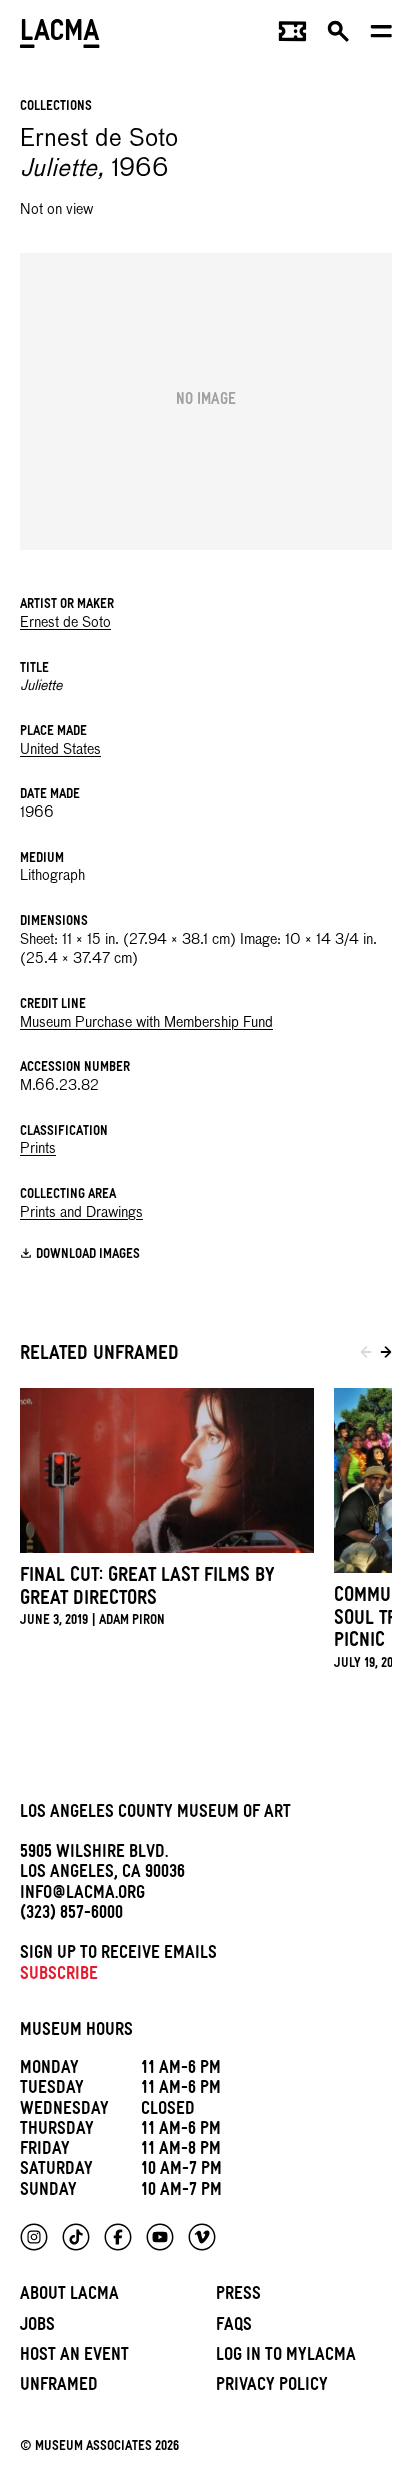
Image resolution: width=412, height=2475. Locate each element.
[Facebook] (118, 2237)
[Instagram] (34, 2237)
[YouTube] (160, 2237)
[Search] (338, 36)
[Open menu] (381, 36)
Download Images (88, 1255)
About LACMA (69, 2296)
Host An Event (74, 2357)
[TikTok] (76, 2237)
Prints (38, 1149)
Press (238, 2296)
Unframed (59, 2387)
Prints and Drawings (81, 1213)
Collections (56, 107)
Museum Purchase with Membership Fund (146, 1023)
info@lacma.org (82, 1895)
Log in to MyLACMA (286, 2357)
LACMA (60, 35)
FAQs (234, 2327)
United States (60, 750)
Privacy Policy (272, 2387)
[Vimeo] (202, 2237)
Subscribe (59, 1976)
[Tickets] (292, 36)
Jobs (37, 2327)
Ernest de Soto (65, 623)
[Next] (386, 1356)
